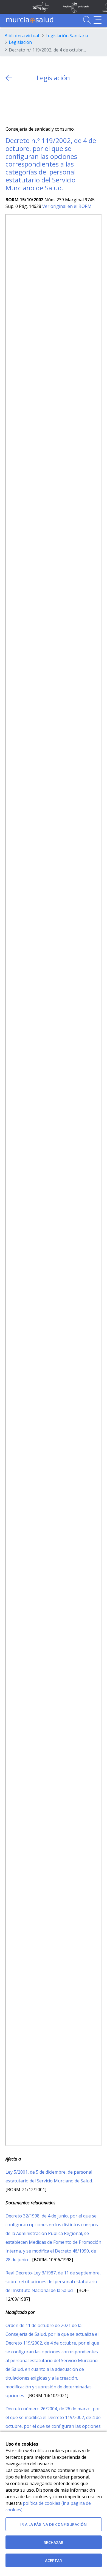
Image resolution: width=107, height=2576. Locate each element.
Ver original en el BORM (67, 206)
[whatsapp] (31, 104)
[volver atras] (9, 78)
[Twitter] (10, 104)
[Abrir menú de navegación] (98, 20)
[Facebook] (20, 104)
